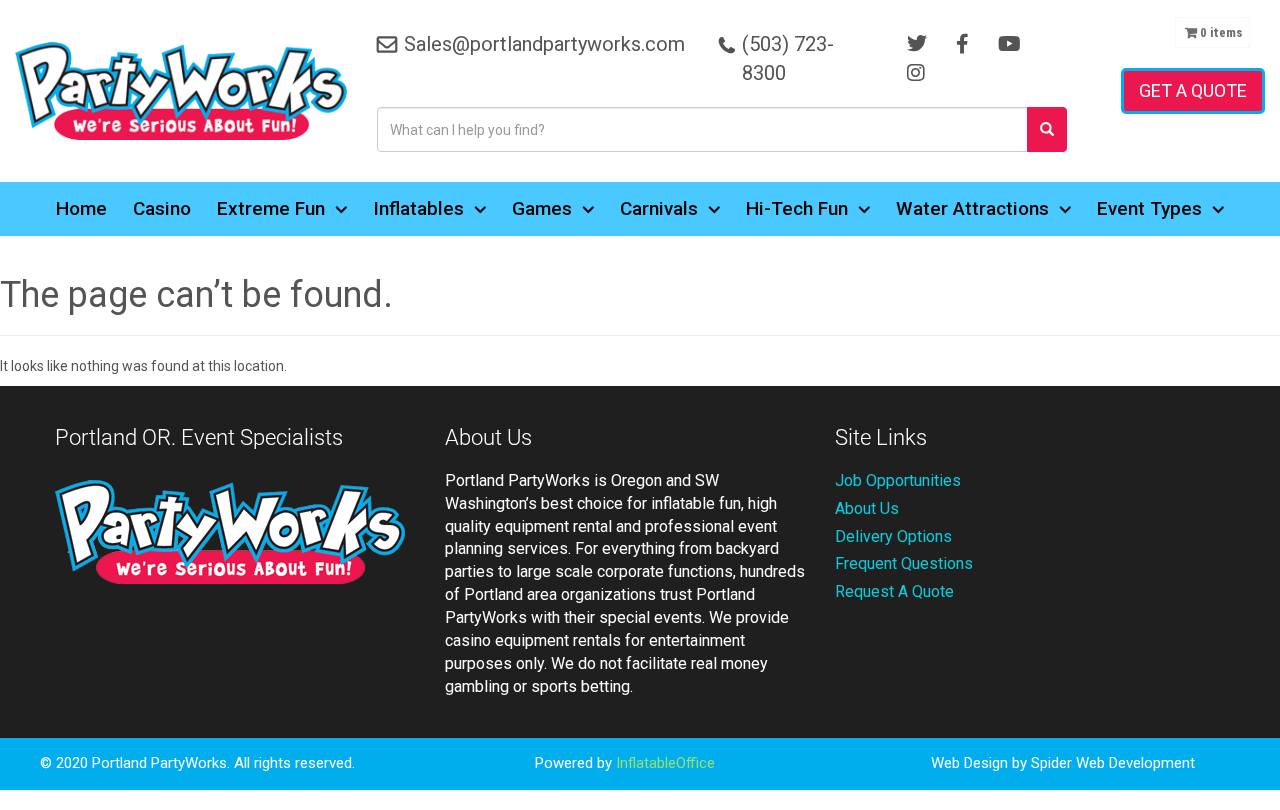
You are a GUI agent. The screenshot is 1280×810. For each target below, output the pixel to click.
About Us (867, 508)
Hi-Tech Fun (797, 208)
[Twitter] (917, 44)
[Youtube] (1009, 44)
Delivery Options (893, 536)
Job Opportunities (898, 480)
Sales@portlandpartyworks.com (544, 44)
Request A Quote (894, 591)
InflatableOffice (665, 763)
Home (81, 208)
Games (542, 208)
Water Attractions (972, 208)
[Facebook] (962, 44)
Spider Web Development (1113, 763)
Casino (162, 208)
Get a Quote (1193, 90)
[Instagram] (916, 73)
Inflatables (418, 208)
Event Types (1149, 208)
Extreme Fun (271, 208)
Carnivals (659, 208)
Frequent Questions (904, 563)
